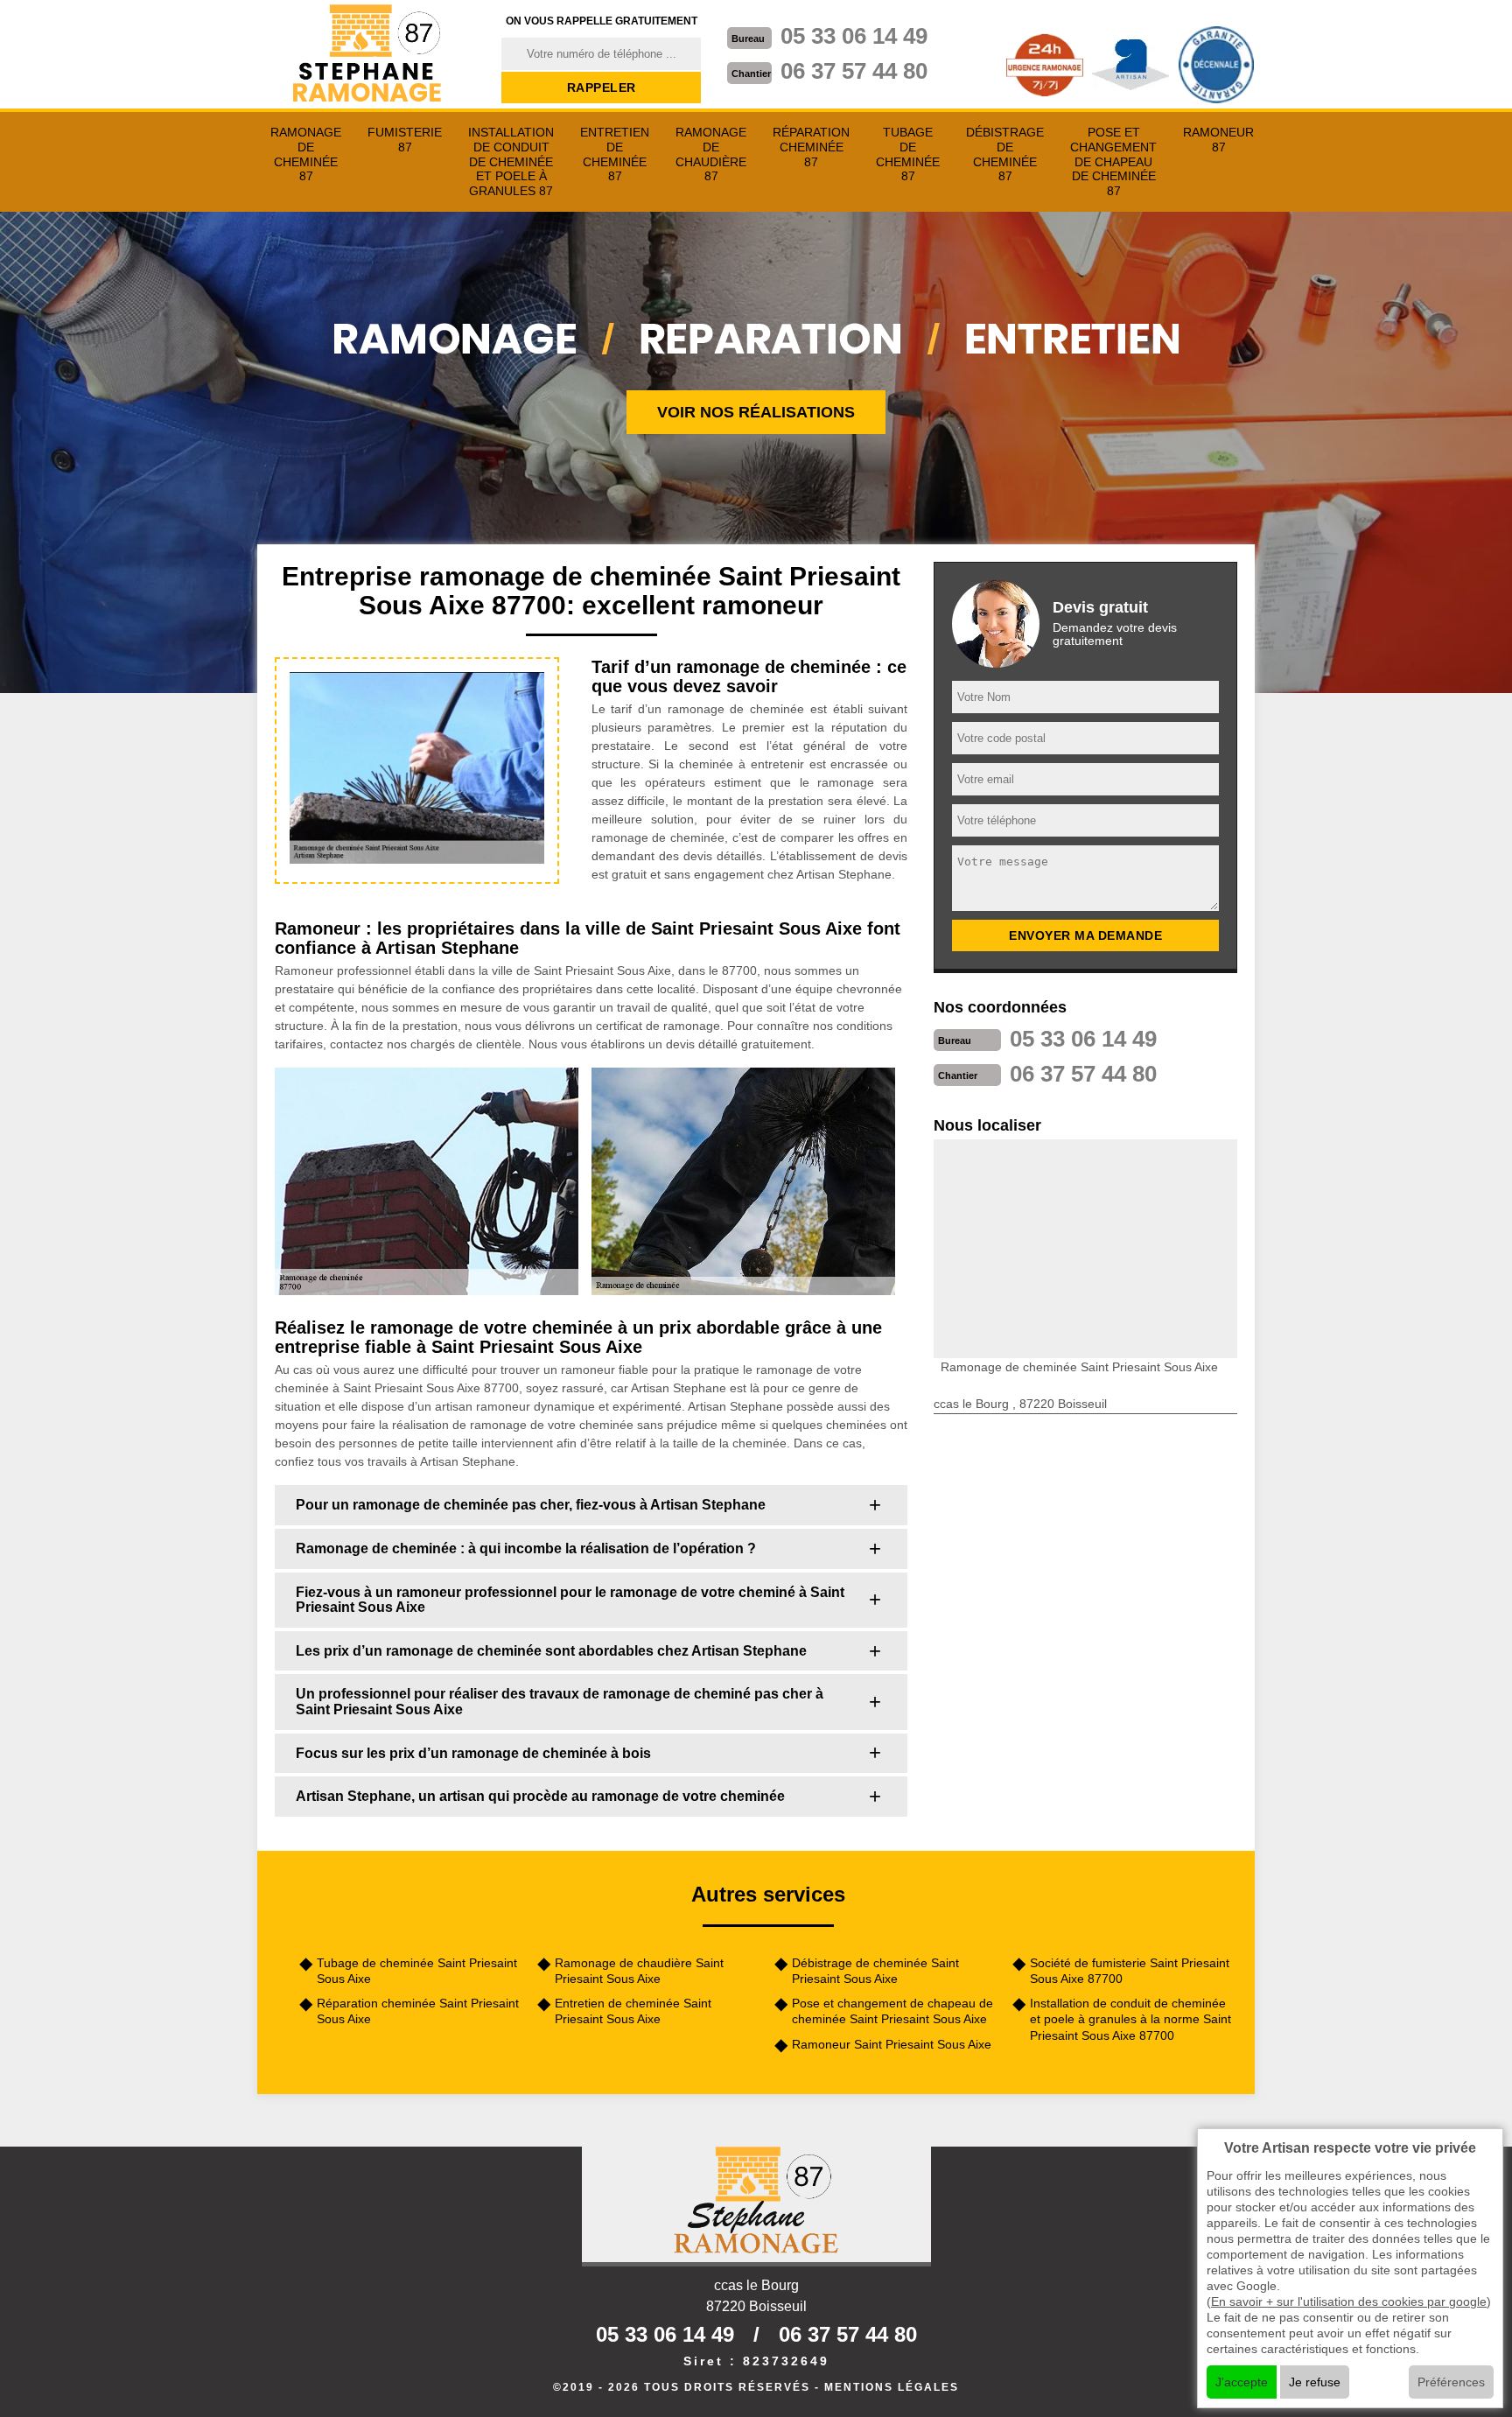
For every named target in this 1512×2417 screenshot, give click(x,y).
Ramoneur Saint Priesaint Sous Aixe (892, 2044)
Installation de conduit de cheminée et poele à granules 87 (511, 161)
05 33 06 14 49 (854, 36)
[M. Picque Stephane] (368, 55)
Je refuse (1315, 2382)
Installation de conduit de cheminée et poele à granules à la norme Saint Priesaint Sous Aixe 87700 (1130, 2019)
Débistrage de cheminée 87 (1005, 154)
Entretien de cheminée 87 (615, 154)
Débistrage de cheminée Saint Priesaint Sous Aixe (875, 1971)
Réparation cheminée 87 (811, 147)
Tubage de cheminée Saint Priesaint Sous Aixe (417, 1971)
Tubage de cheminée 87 (908, 154)
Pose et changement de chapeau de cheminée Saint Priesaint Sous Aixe (892, 2011)
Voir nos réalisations (756, 412)
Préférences (1451, 2382)
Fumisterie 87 (405, 140)
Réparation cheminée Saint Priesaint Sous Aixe (418, 2011)
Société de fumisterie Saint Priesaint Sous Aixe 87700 (1130, 1971)
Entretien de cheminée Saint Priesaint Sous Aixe (633, 2011)
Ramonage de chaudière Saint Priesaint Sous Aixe (639, 1971)
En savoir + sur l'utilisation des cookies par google (1349, 2301)
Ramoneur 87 (1218, 140)
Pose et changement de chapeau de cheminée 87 (1113, 161)
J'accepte (1242, 2382)
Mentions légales (892, 2387)
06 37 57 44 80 (854, 71)
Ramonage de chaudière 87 (711, 154)
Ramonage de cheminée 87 (306, 154)
